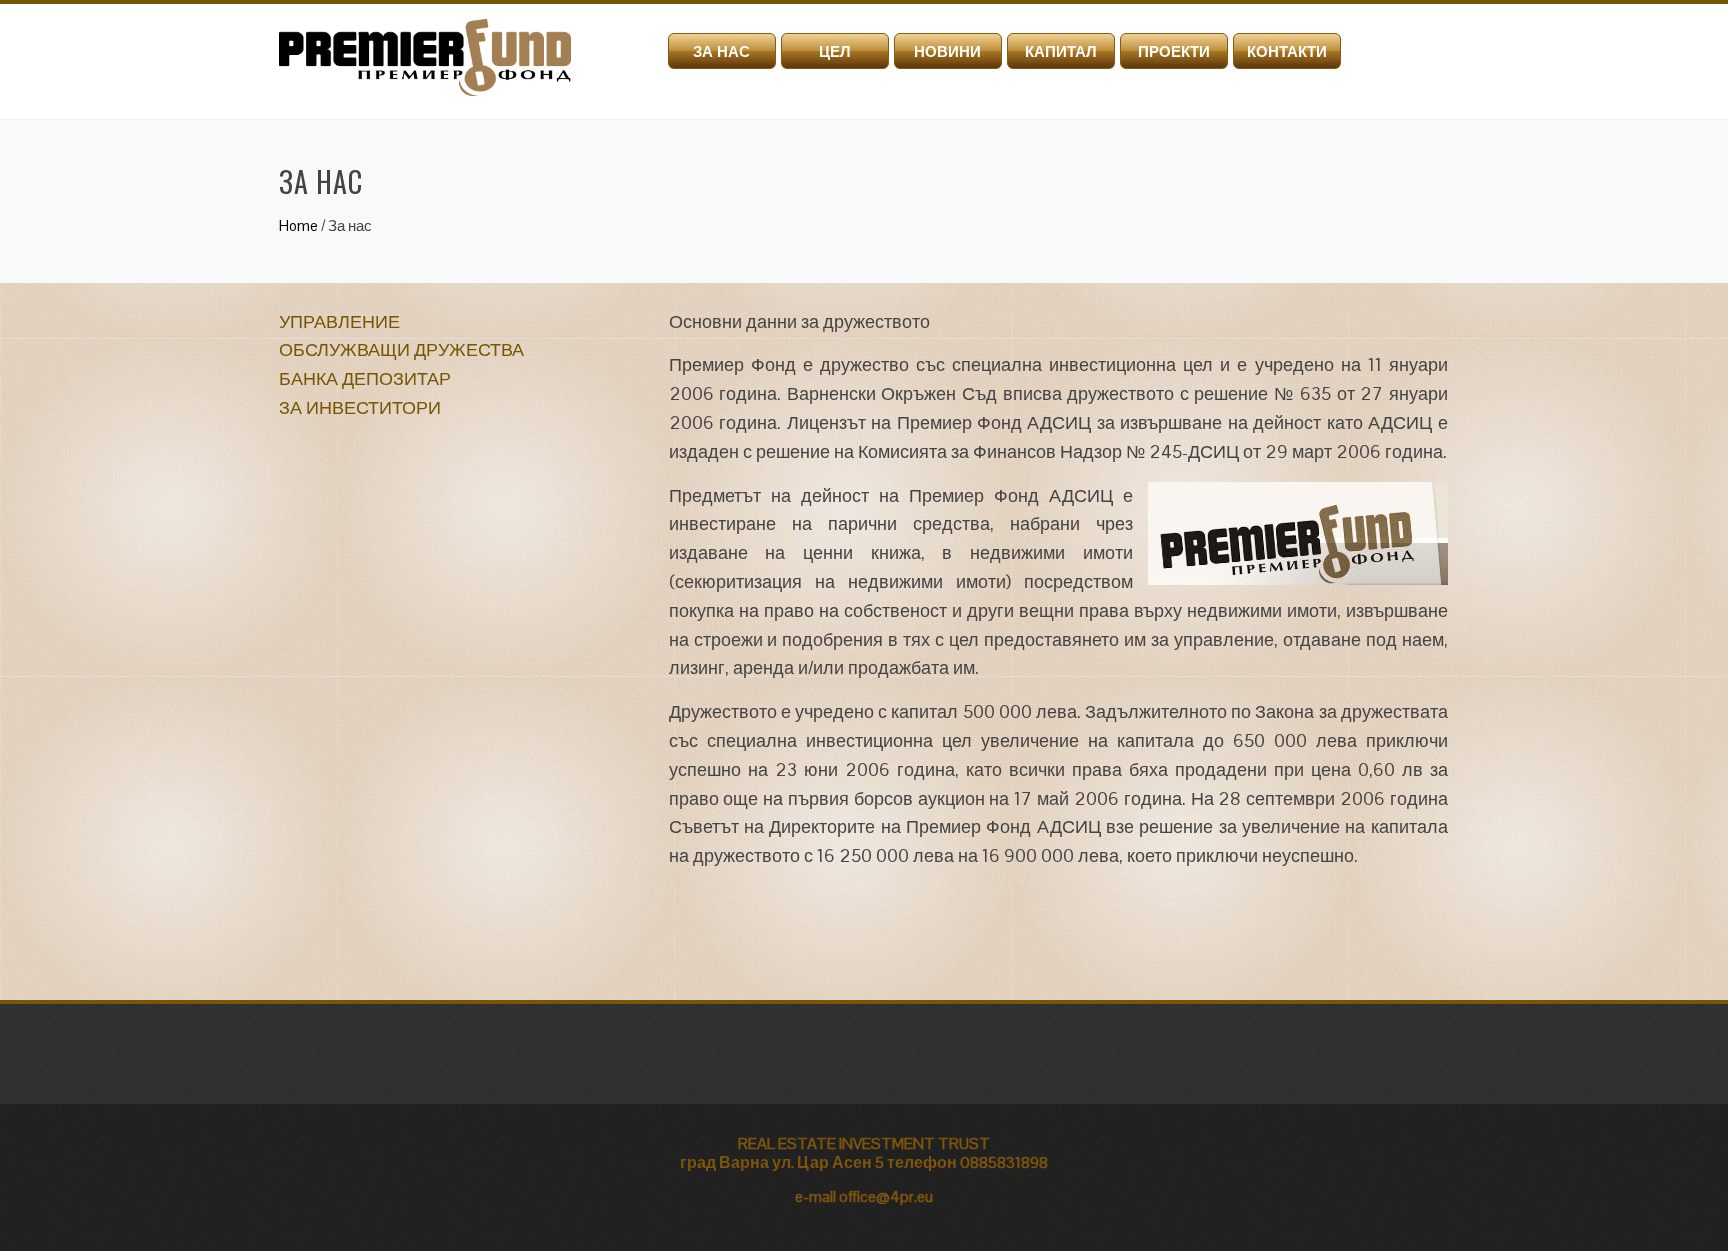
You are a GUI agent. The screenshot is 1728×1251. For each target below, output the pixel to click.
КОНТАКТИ (1287, 51)
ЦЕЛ (835, 51)
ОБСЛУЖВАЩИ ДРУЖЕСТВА (401, 349)
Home (298, 225)
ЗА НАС (721, 51)
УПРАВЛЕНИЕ (339, 321)
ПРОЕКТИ (1174, 51)
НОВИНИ (947, 51)
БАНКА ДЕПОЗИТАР (365, 378)
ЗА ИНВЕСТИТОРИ (360, 407)
